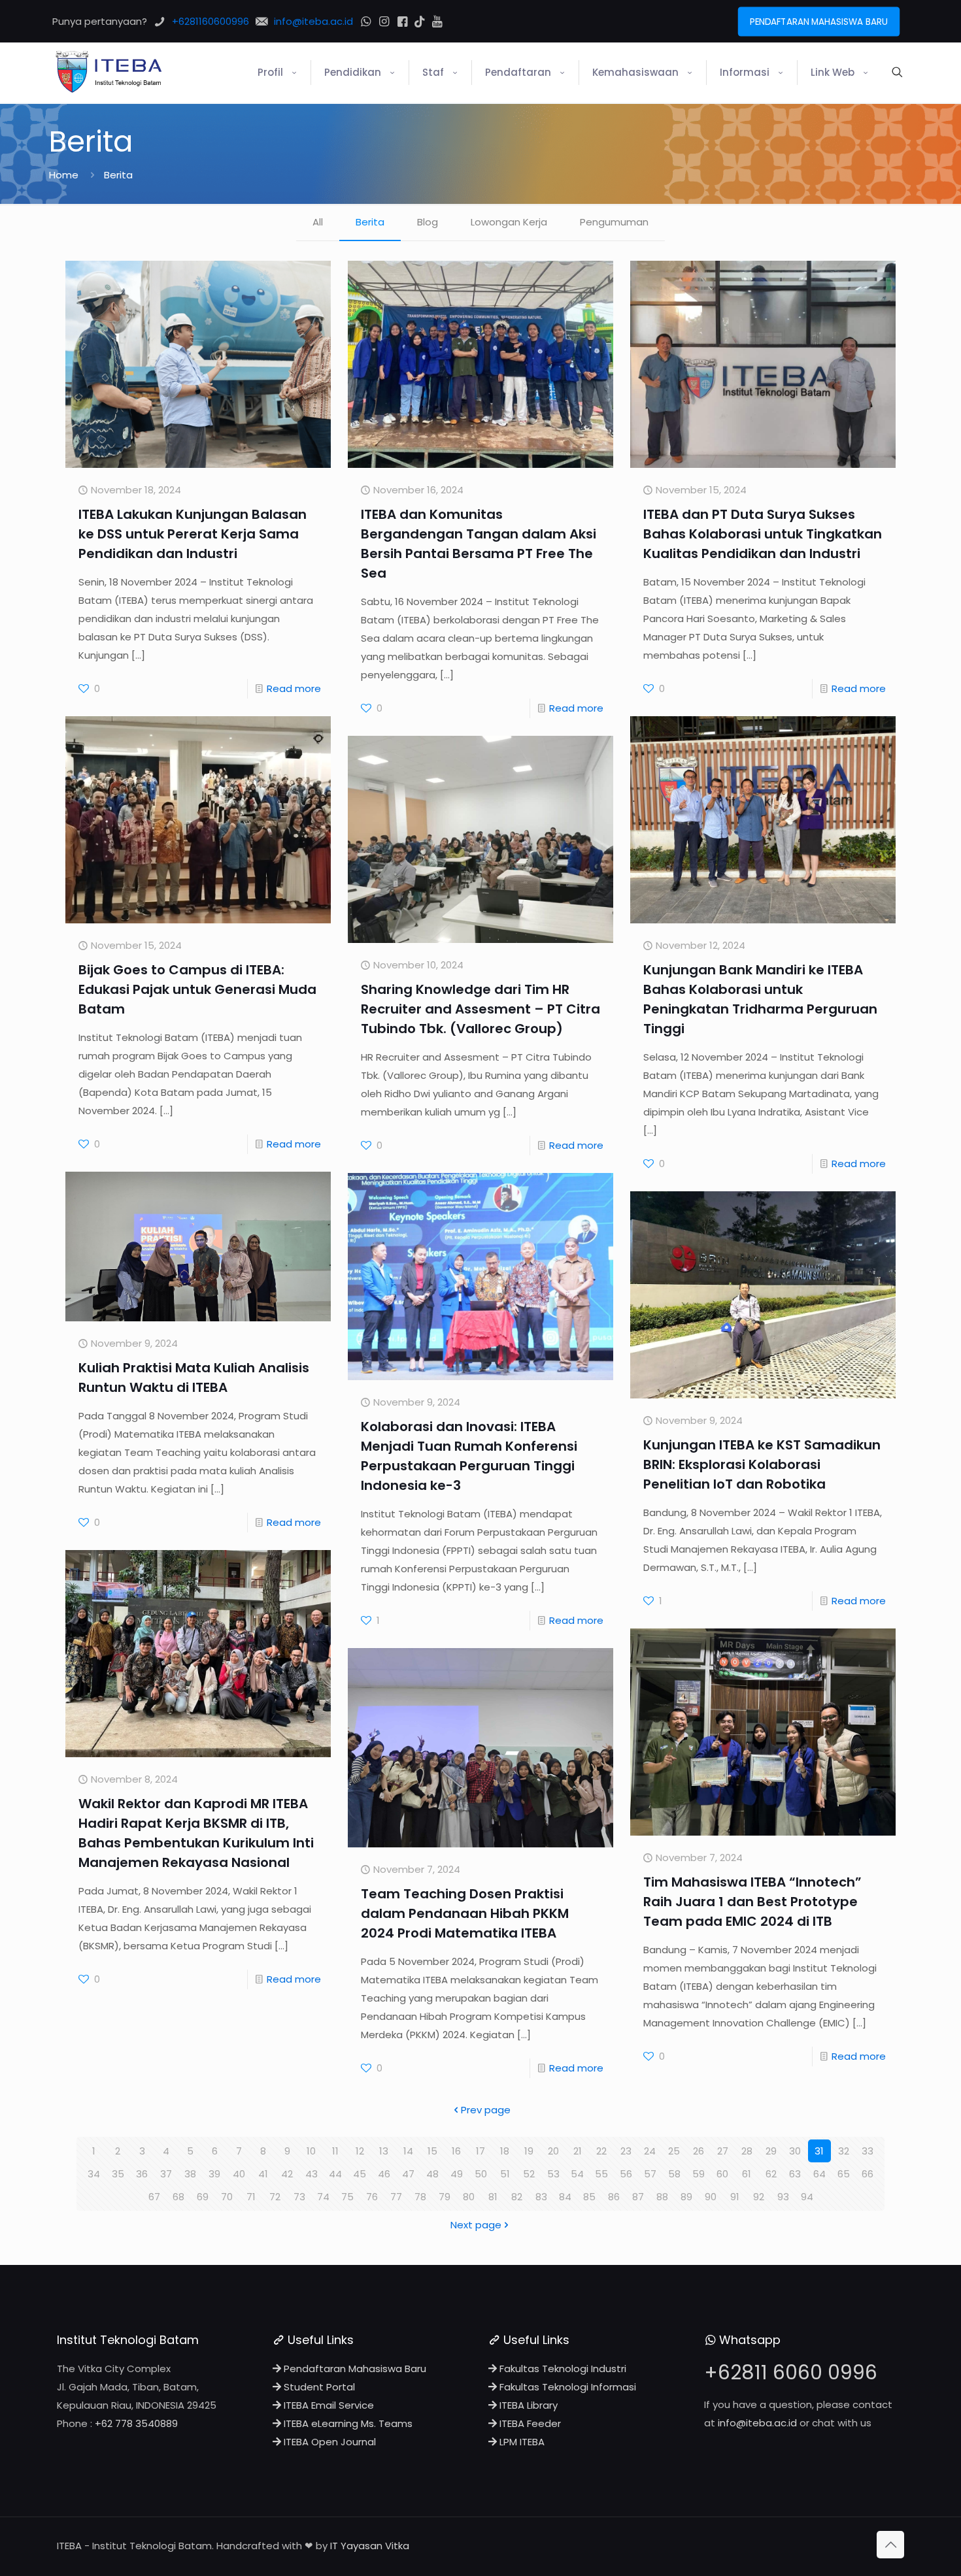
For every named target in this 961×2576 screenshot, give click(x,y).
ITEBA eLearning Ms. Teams (347, 2423)
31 (819, 2151)
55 (601, 2174)
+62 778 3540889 (136, 2423)
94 (807, 2197)
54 (577, 2174)
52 (529, 2174)
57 (650, 2174)
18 (505, 2151)
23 (626, 2151)
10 (311, 2151)
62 (771, 2174)
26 (699, 2151)
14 (408, 2151)
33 (868, 2151)
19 (529, 2151)
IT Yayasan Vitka (370, 2546)
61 (747, 2174)
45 (360, 2174)
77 (396, 2197)
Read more (294, 688)
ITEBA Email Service (328, 2405)
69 (203, 2197)
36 (142, 2174)
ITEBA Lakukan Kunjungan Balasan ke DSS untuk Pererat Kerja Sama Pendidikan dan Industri (193, 534)
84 (565, 2197)
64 (819, 2174)
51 (505, 2174)
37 (166, 2174)
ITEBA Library (527, 2405)
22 (601, 2151)
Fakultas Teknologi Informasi (566, 2387)
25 (674, 2151)
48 (432, 2174)
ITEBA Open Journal (329, 2442)
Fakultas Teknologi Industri (562, 2369)
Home (64, 175)
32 (844, 2151)
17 (480, 2151)
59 (699, 2174)
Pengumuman (614, 222)
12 (360, 2151)
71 (251, 2197)
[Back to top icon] (890, 2545)
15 (432, 2151)
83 (541, 2197)
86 (614, 2197)
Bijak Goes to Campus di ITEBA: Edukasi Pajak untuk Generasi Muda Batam (197, 989)
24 (650, 2151)
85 (589, 2197)
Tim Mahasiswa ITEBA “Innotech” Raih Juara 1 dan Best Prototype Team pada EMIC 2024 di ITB (752, 1902)
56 (626, 2174)
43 (312, 2174)
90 (711, 2197)
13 (384, 2151)
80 (469, 2197)
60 (722, 2174)
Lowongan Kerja (509, 222)
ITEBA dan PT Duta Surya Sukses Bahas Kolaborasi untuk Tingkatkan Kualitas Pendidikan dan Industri (763, 534)
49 (457, 2174)
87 (638, 2197)
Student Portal (318, 2387)
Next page (476, 2225)
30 (795, 2151)
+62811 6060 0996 (791, 2372)
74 (323, 2197)
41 (263, 2174)
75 (347, 2197)
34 (94, 2174)
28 (747, 2151)
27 (723, 2151)
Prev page (486, 2110)
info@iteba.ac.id (757, 2423)
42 (287, 2174)
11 (335, 2151)
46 (384, 2174)
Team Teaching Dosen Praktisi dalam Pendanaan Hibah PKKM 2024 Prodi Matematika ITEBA (465, 1913)
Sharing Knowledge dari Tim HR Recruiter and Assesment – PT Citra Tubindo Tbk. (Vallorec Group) (480, 1009)
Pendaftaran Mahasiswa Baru (354, 2369)
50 (481, 2174)
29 (771, 2151)
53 (553, 2174)
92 (759, 2197)
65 (844, 2174)
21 (578, 2151)
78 (420, 2197)
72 (275, 2197)
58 (674, 2174)
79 (445, 2197)
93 (783, 2197)
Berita (370, 222)
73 (299, 2197)
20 (553, 2151)
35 (118, 2174)
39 (214, 2174)
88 (662, 2197)
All (318, 222)
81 (493, 2197)
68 (178, 2197)
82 (517, 2197)
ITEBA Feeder (529, 2423)
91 (735, 2197)
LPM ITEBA (521, 2442)
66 (868, 2174)
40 (239, 2174)
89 (686, 2197)
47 (408, 2174)
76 (372, 2197)
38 (190, 2174)
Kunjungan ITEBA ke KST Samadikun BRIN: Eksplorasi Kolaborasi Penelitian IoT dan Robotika (762, 1464)
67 (154, 2197)
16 (456, 2151)
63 (795, 2174)
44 (335, 2174)
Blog (428, 222)
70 (227, 2197)
